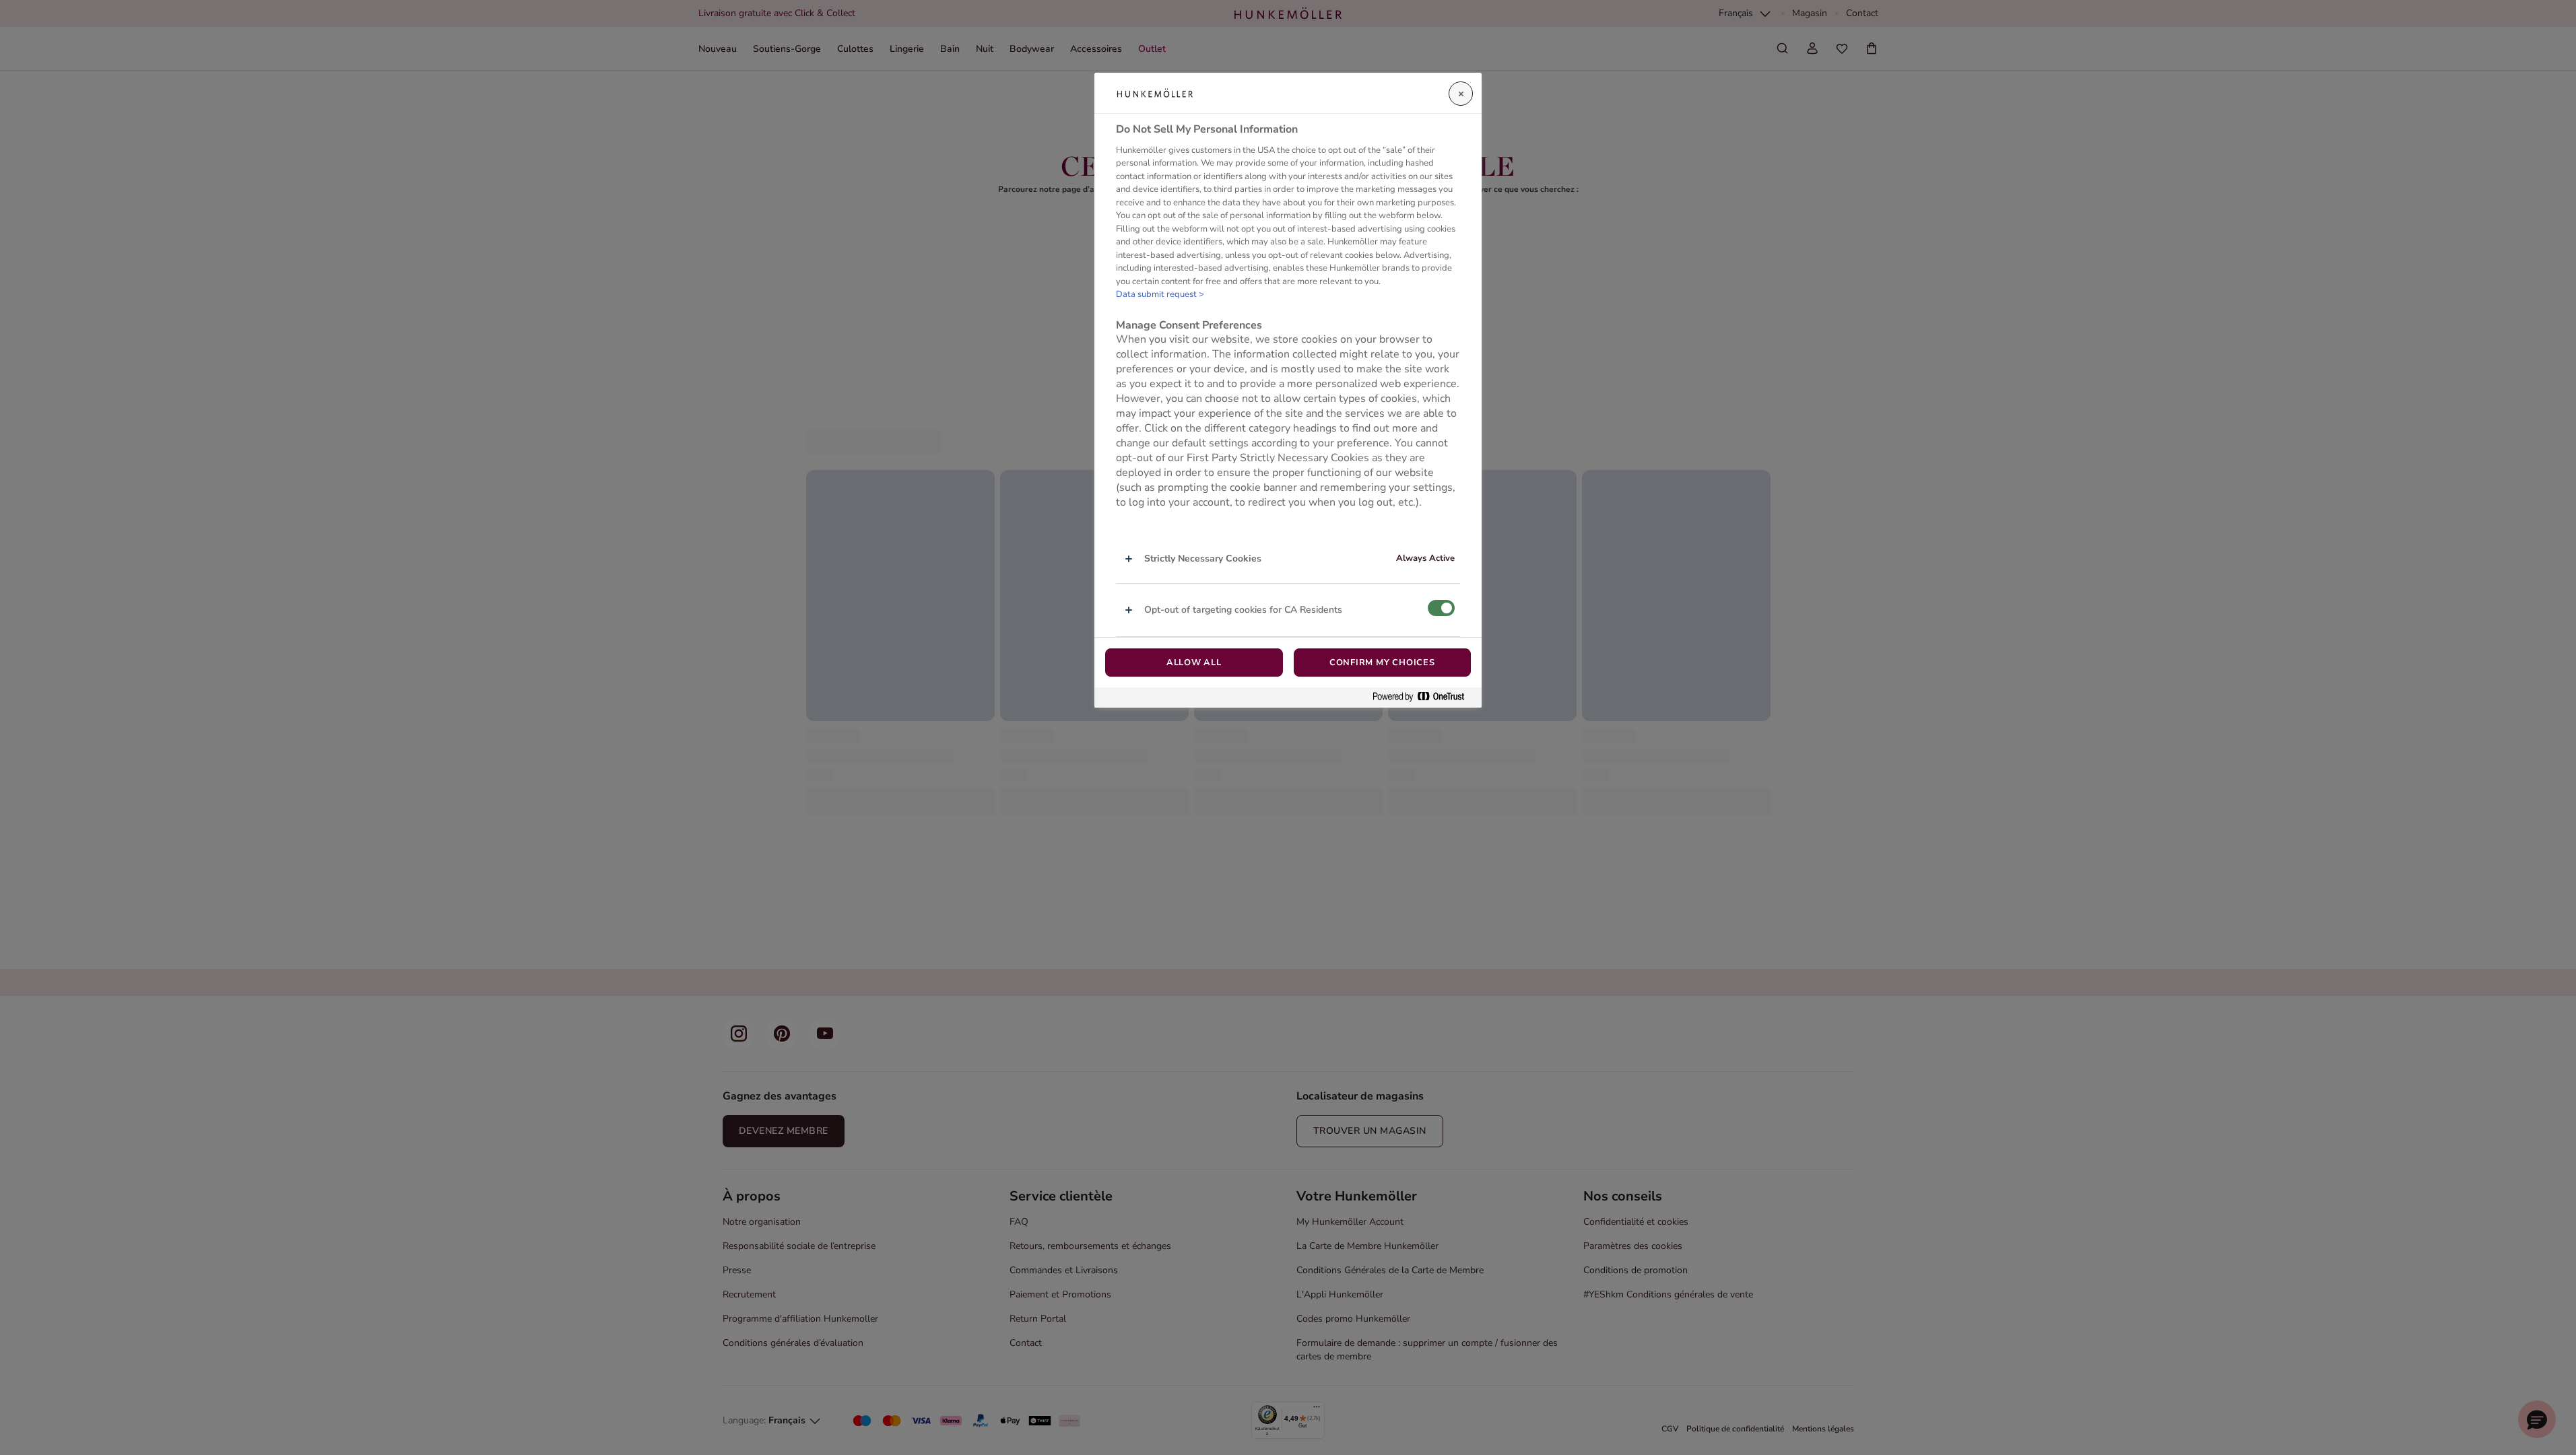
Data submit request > (1160, 294)
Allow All (1194, 663)
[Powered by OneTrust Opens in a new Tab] (1424, 697)
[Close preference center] (1461, 94)
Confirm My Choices (1382, 663)
